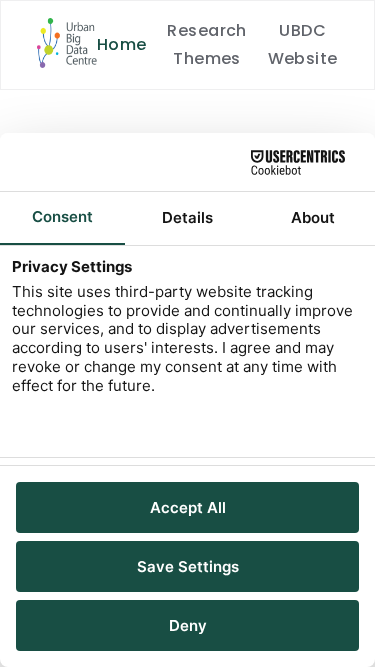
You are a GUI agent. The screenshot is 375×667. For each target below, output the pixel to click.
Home (122, 44)
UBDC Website (303, 44)
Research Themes (207, 44)
